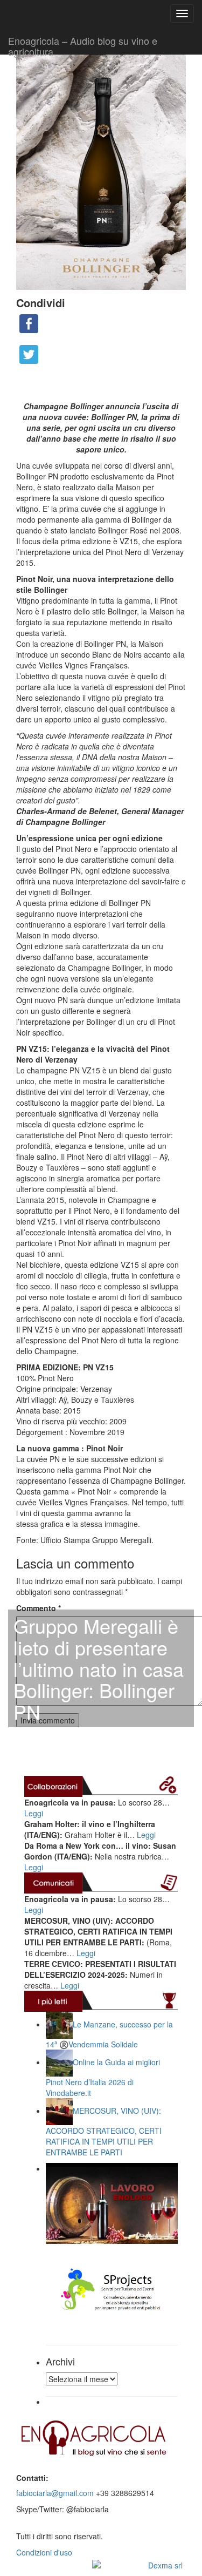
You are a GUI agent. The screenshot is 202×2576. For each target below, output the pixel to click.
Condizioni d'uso (44, 2552)
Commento (39, 1608)
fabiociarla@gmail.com (55, 2493)
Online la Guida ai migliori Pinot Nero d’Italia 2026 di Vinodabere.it (103, 2077)
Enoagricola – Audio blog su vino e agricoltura (83, 44)
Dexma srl (165, 2565)
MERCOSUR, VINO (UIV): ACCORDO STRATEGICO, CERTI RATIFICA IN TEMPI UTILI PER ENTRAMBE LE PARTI (104, 2131)
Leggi (34, 1813)
